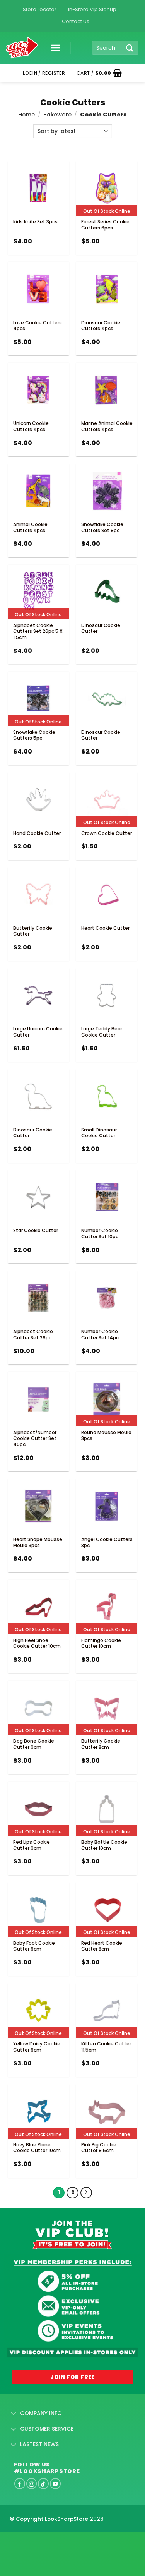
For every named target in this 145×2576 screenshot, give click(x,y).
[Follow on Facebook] (20, 2483)
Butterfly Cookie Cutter (33, 931)
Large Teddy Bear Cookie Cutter (102, 1032)
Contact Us (76, 21)
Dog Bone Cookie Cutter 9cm (34, 1744)
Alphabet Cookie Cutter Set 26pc (33, 1334)
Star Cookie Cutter (36, 1230)
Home (26, 115)
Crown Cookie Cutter (107, 833)
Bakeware (57, 115)
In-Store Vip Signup (92, 9)
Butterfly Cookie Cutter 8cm (101, 1744)
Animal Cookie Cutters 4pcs (30, 527)
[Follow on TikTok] (43, 2483)
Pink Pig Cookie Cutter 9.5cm (99, 2148)
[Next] (86, 2193)
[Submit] (130, 48)
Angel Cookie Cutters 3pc (107, 1542)
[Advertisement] (62, 2541)
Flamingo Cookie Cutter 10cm (101, 1643)
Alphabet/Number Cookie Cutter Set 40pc (35, 1438)
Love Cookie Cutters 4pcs (38, 326)
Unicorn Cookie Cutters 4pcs (31, 426)
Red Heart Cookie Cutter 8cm (102, 1946)
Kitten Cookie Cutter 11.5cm (106, 2047)
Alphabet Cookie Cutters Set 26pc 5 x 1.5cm (38, 631)
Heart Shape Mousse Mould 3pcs (38, 1542)
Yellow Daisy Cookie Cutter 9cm (37, 2047)
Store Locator (40, 9)
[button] (53, 48)
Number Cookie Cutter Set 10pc (100, 1233)
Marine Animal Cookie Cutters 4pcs (107, 426)
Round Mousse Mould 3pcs (106, 1436)
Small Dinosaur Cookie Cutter (99, 1133)
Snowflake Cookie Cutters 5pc (34, 735)
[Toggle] (14, 2414)
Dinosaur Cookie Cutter (101, 628)
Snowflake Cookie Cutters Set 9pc (102, 527)
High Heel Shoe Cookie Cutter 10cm (37, 1643)
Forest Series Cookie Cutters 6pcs (105, 225)
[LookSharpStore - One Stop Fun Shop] (22, 48)
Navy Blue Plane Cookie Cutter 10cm (37, 2148)
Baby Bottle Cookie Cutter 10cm (104, 1845)
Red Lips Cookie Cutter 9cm (32, 1845)
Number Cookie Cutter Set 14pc (100, 1334)
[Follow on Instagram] (32, 2483)
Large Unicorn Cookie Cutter (38, 1032)
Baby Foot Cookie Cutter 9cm (34, 1946)
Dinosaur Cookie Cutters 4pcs (101, 326)
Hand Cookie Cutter (37, 833)
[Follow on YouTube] (55, 2483)
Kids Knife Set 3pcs (35, 222)
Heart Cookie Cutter (105, 928)
